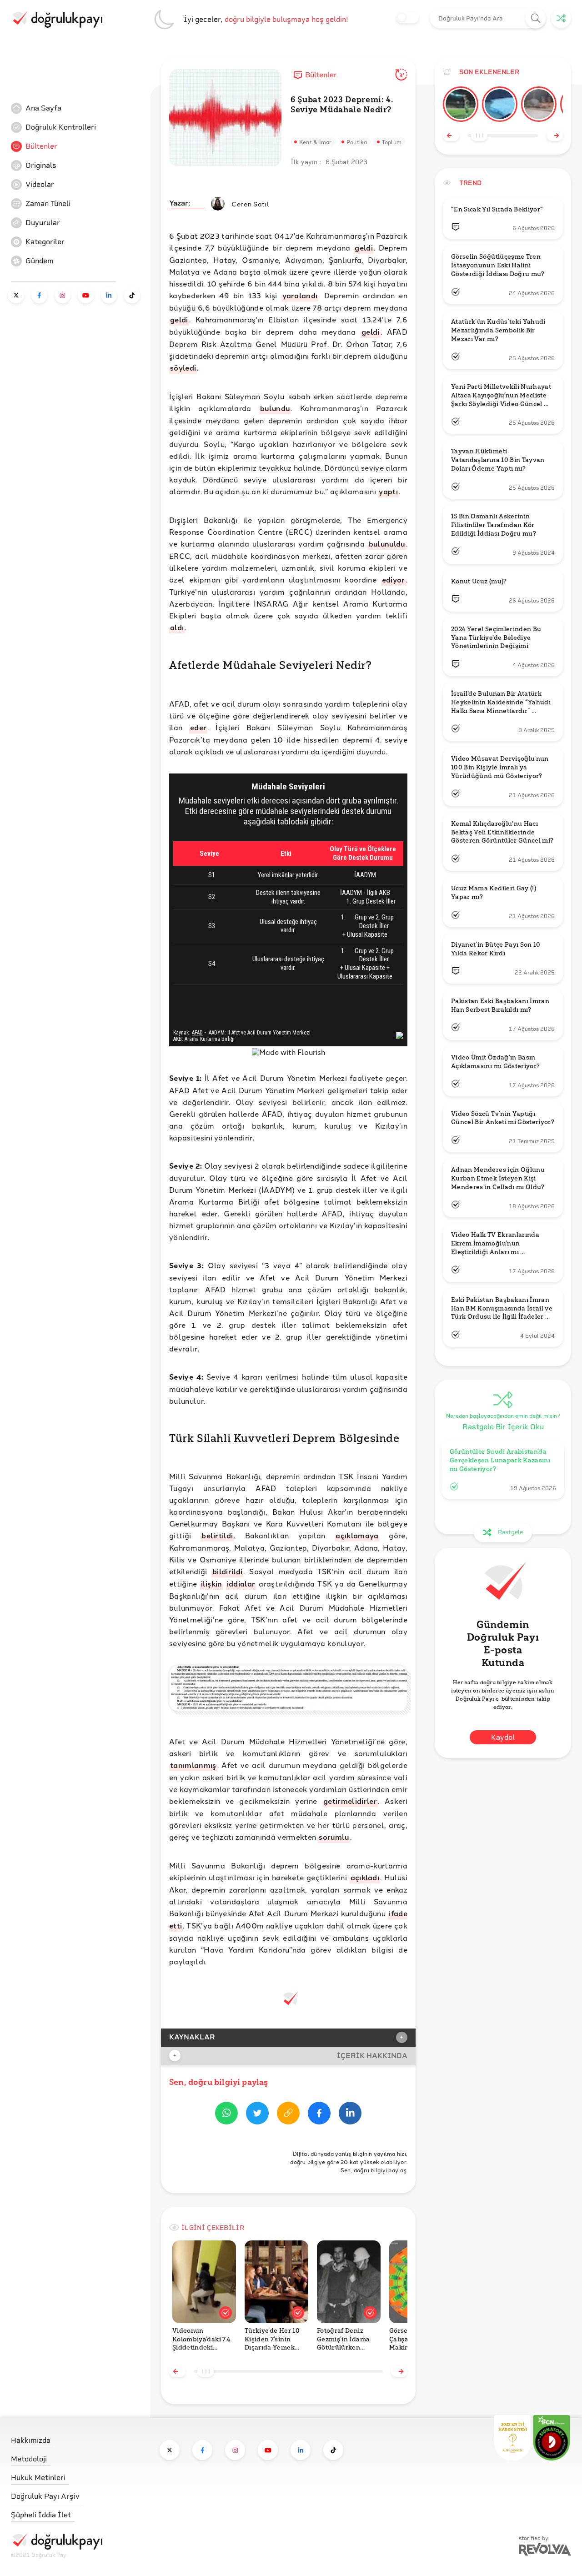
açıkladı (365, 1877)
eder (198, 727)
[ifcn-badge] (512, 2438)
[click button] (536, 18)
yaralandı (300, 295)
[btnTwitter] (257, 2115)
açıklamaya (357, 1535)
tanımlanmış (193, 1765)
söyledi (183, 368)
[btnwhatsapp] (226, 2115)
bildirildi (227, 1571)
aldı (177, 627)
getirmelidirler (350, 1801)
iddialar (241, 1584)
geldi (364, 248)
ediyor (394, 580)
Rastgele (510, 1532)
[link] (79, 108)
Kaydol (503, 1738)
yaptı (388, 491)
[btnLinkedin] (350, 2115)
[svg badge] (552, 2438)
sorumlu (334, 1837)
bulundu (275, 408)
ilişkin (212, 1584)
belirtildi (217, 1535)
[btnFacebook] (319, 2115)
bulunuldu (387, 544)
